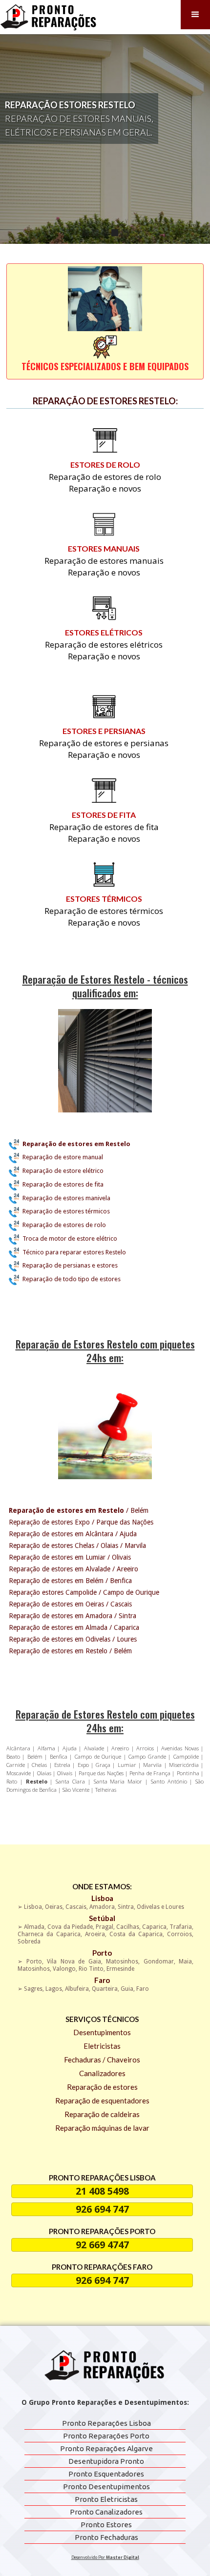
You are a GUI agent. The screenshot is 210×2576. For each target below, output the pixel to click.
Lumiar (128, 1765)
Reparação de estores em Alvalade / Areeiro (73, 1569)
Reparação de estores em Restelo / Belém (70, 1651)
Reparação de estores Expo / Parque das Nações (81, 1522)
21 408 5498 (102, 2191)
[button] (195, 15)
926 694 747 (102, 2209)
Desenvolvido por (105, 2557)
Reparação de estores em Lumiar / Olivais (70, 1557)
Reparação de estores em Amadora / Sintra (73, 1616)
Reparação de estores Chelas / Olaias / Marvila (77, 1546)
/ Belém (79, 1510)
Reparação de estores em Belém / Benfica (70, 1581)
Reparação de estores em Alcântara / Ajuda (73, 1534)
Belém (36, 1756)
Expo (84, 1765)
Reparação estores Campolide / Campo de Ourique (84, 1592)
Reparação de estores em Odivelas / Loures (73, 1639)
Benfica (59, 1756)
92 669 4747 (102, 2245)
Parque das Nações (101, 1773)
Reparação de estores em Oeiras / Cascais (70, 1604)
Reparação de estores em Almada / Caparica (74, 1627)
